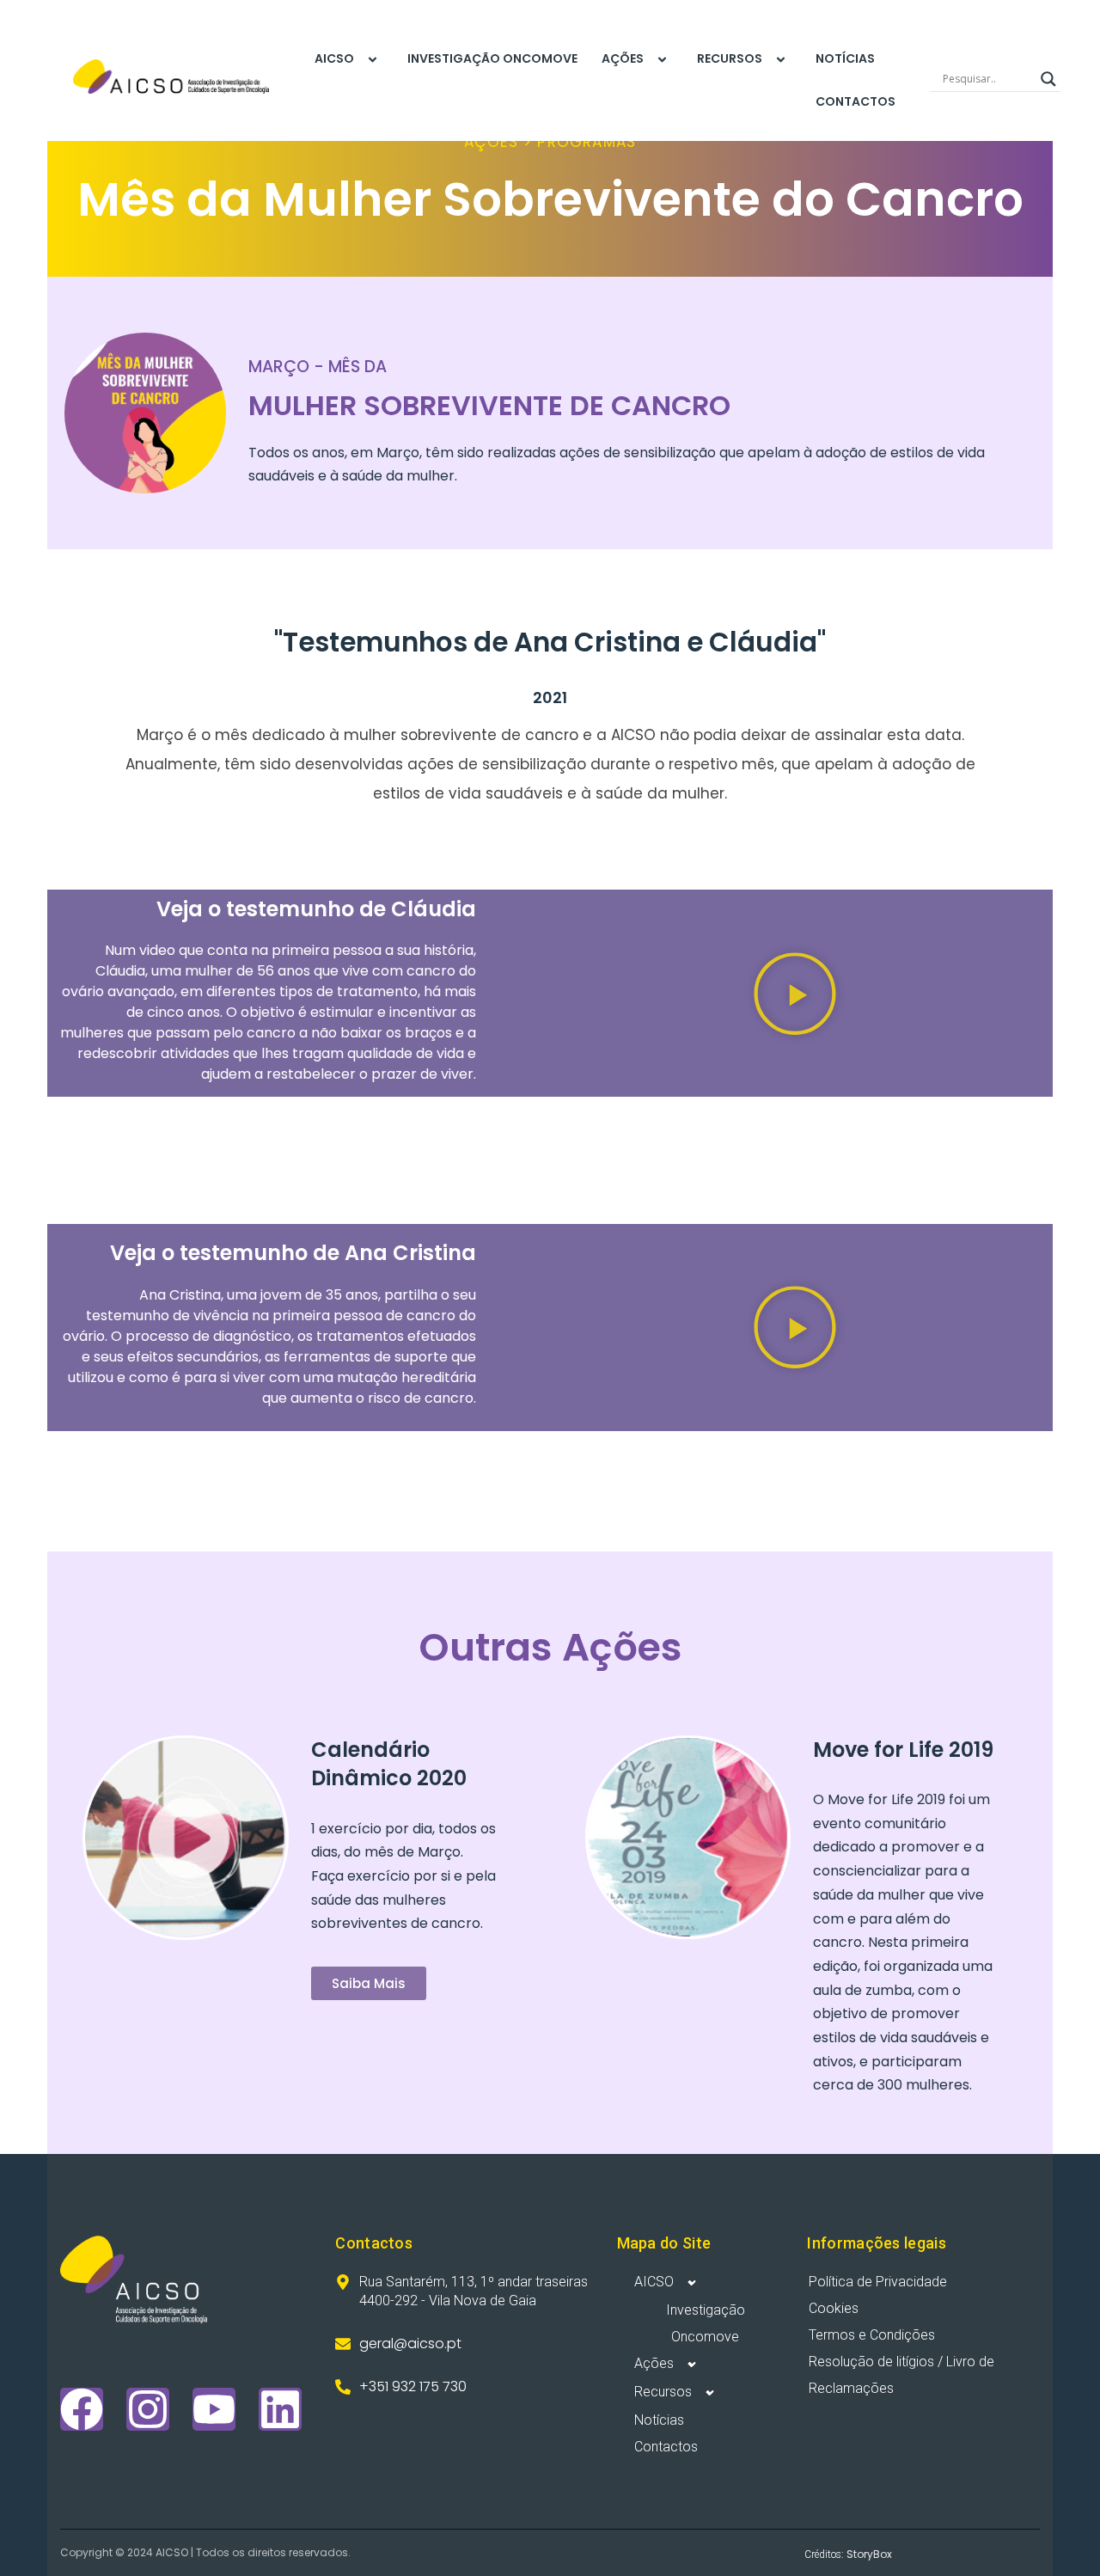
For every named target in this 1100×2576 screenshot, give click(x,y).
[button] (795, 994)
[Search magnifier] (1048, 79)
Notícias (845, 58)
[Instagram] (148, 2409)
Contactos (856, 101)
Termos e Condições (872, 2335)
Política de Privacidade (878, 2282)
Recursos (730, 58)
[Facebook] (82, 2409)
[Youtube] (214, 2409)
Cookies (834, 2308)
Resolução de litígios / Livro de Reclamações (901, 2375)
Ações (623, 58)
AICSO (334, 58)
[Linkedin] (280, 2409)
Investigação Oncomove (492, 58)
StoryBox (869, 2554)
